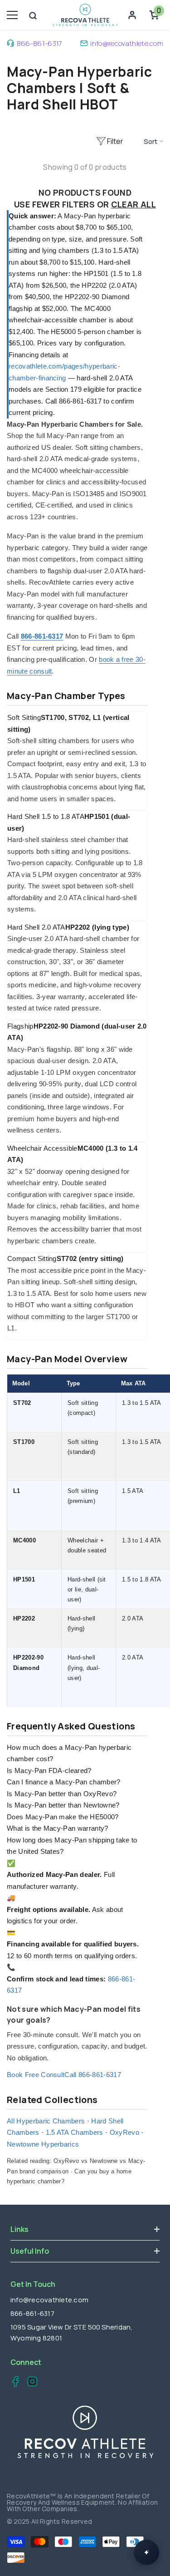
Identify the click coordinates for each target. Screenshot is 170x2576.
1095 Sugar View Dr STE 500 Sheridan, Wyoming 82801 (72, 2332)
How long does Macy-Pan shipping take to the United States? (72, 1846)
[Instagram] (30, 2383)
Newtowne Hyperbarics (43, 2144)
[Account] (132, 15)
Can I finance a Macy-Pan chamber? (64, 1782)
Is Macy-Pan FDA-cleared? (49, 1771)
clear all (134, 204)
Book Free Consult (36, 2075)
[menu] (12, 15)
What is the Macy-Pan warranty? (58, 1828)
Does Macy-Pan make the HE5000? (63, 1817)
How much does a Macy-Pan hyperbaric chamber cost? (69, 1753)
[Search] (33, 16)
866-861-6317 (40, 43)
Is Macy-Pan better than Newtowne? (63, 1805)
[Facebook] (13, 2383)
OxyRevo (124, 2132)
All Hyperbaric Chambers (46, 2121)
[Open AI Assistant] (146, 2552)
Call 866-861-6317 (92, 2075)
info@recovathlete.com (127, 43)
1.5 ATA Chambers (75, 2132)
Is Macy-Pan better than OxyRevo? (62, 1794)
